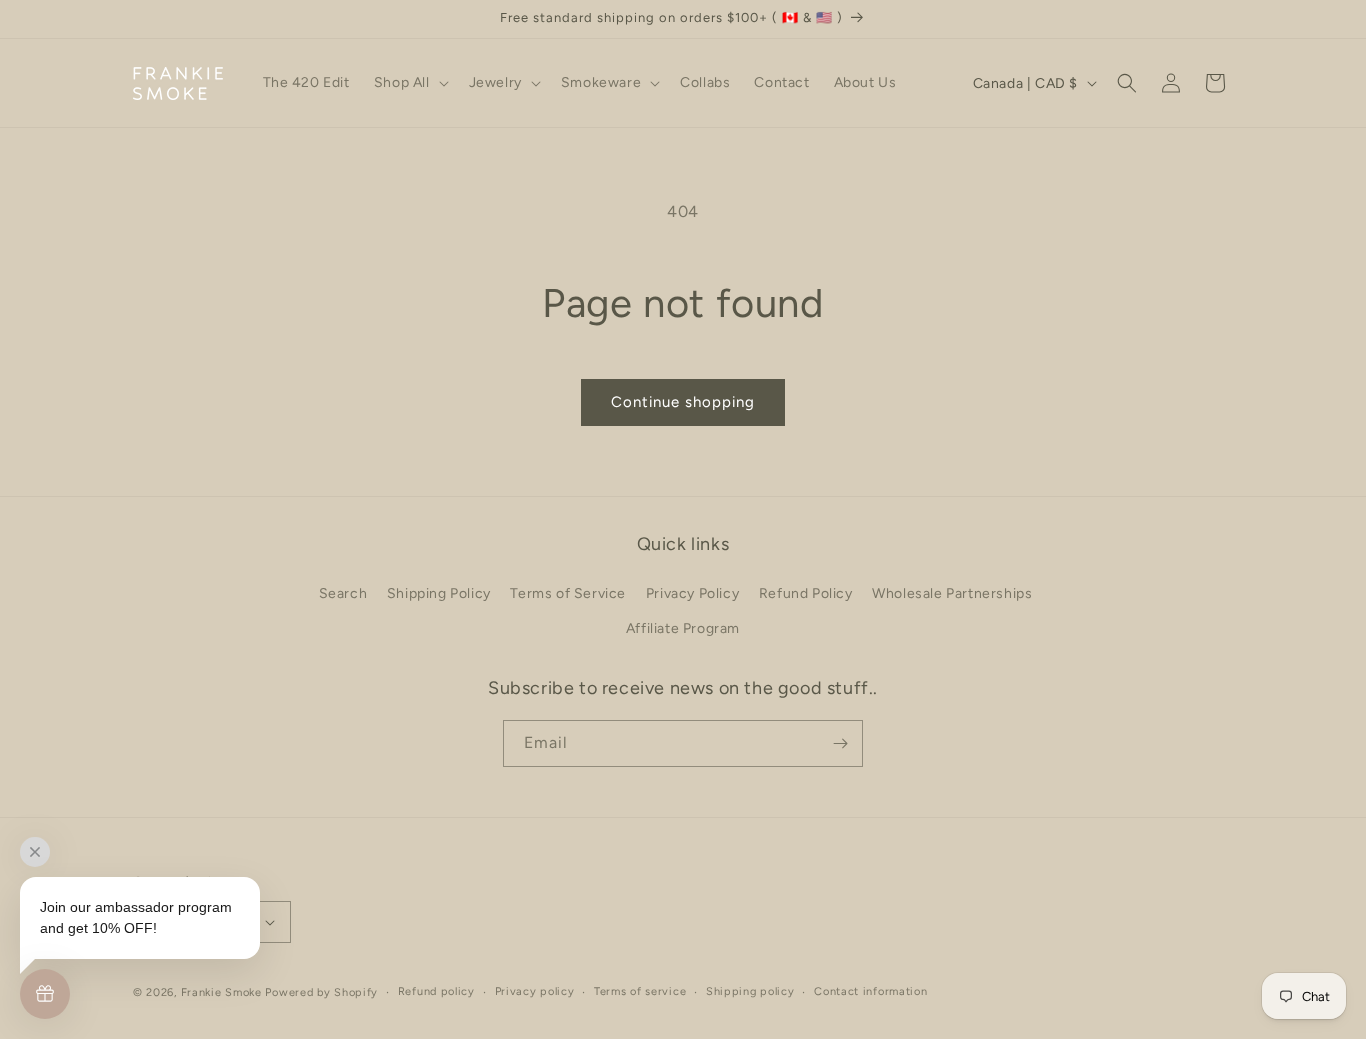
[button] (409, 83)
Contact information (870, 991)
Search (343, 593)
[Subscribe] (840, 743)
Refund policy (436, 991)
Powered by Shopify (321, 992)
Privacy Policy (692, 593)
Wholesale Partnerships (952, 593)
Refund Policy (806, 593)
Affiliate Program (683, 628)
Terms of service (640, 991)
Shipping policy (750, 991)
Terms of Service (568, 593)
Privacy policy (535, 991)
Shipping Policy (439, 593)
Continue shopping (683, 402)
